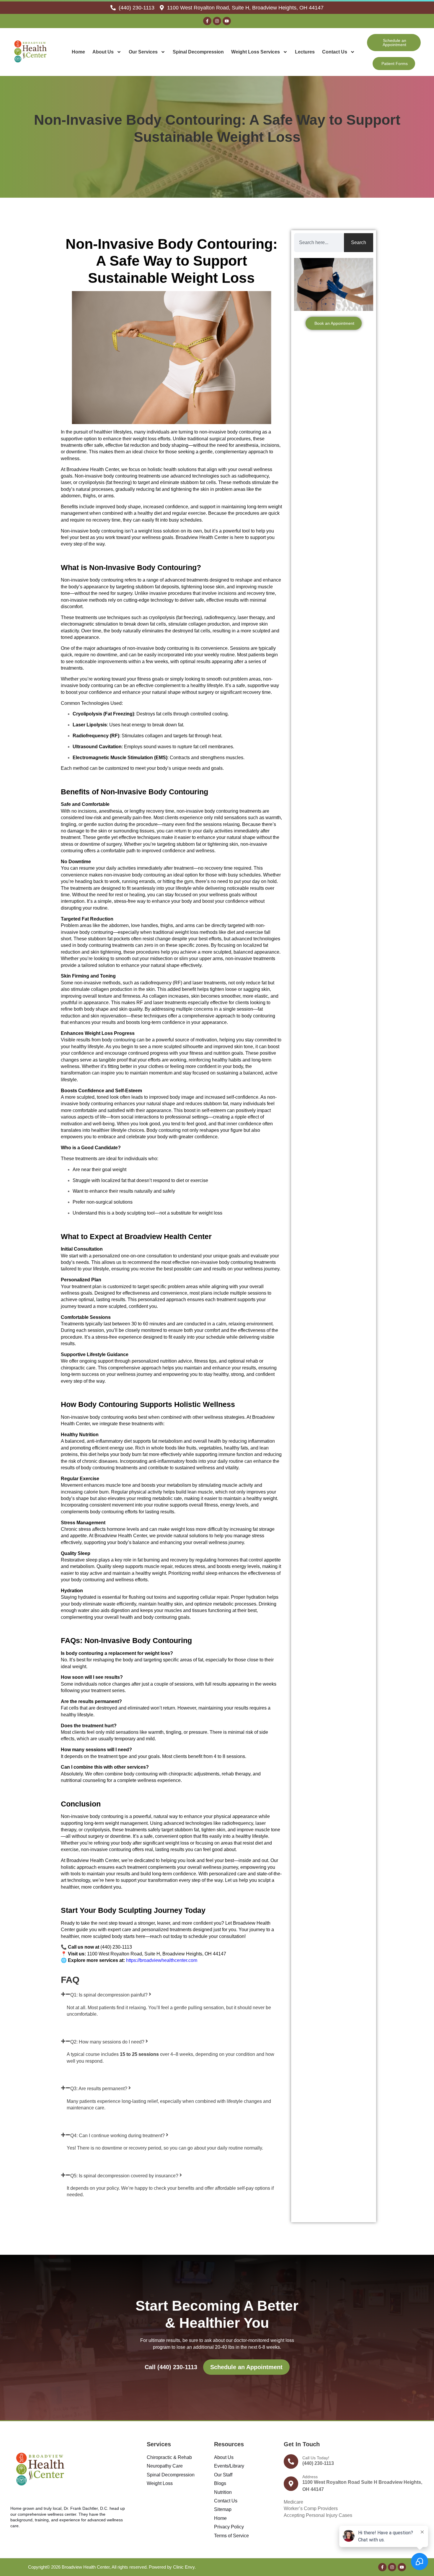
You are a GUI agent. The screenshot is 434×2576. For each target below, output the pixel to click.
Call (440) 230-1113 (171, 2367)
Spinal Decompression (198, 52)
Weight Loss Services (256, 52)
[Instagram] (217, 21)
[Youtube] (227, 21)
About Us (103, 52)
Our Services (143, 52)
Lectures (305, 52)
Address (310, 2477)
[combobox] (319, 243)
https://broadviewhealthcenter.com (162, 1960)
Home (78, 52)
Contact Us (335, 52)
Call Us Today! (316, 2458)
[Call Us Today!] (291, 2461)
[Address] (291, 2484)
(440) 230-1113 (318, 2463)
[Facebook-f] (207, 21)
